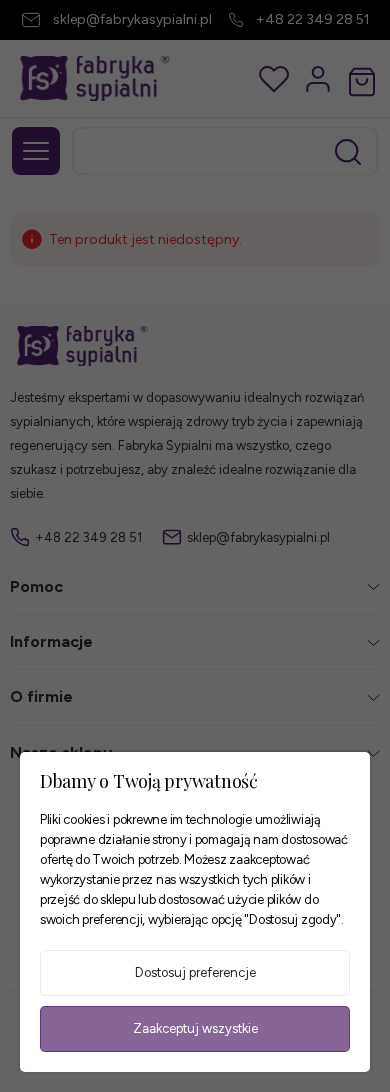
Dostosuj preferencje (195, 972)
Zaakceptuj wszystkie (195, 1028)
